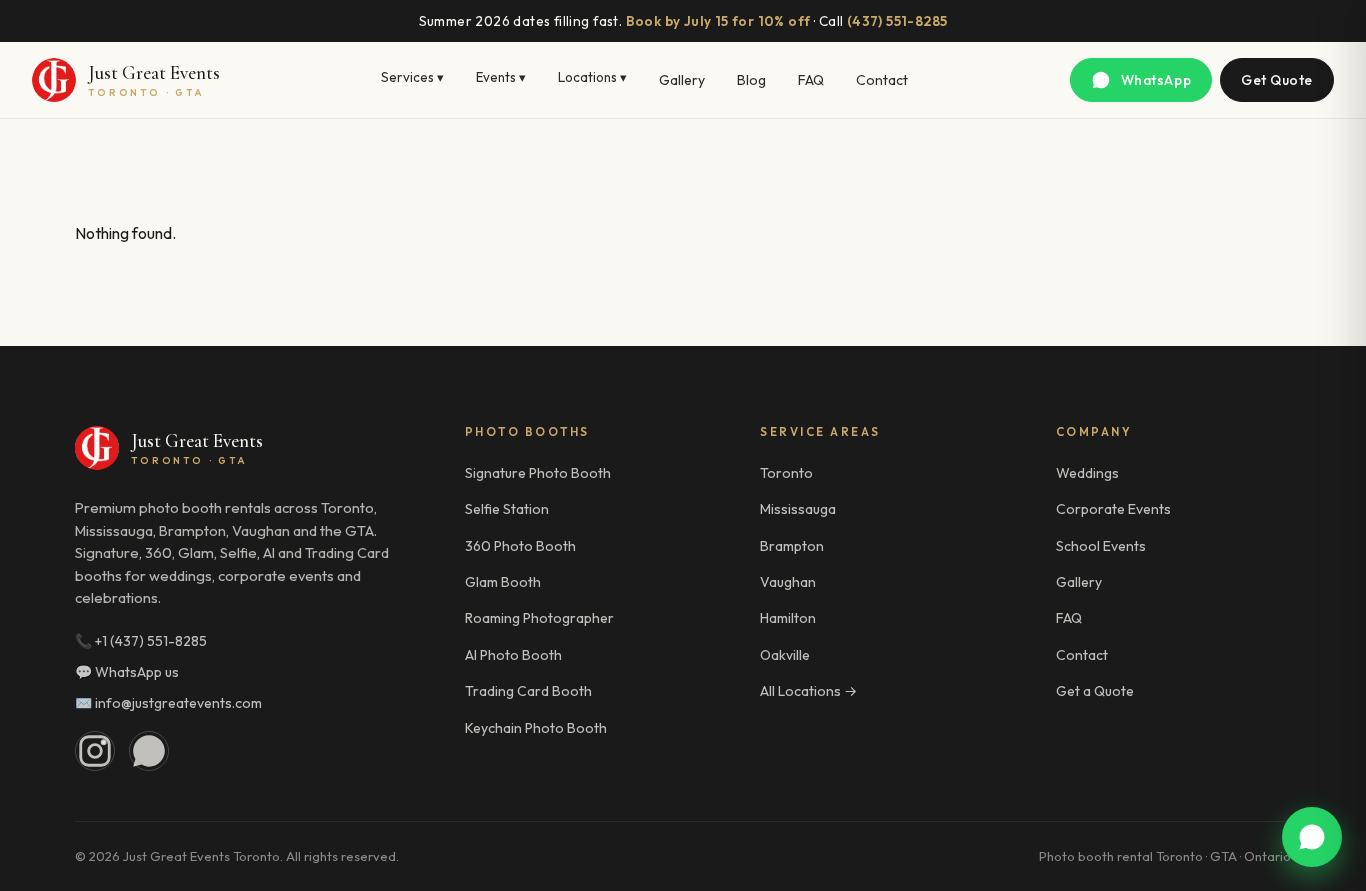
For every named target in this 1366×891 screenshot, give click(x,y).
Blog (751, 80)
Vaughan (788, 582)
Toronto (786, 473)
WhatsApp (1156, 80)
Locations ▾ (592, 77)
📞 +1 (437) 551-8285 (141, 641)
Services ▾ (412, 77)
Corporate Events (1113, 509)
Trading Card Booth (528, 691)
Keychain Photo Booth (536, 728)
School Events (1101, 546)
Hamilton (788, 618)
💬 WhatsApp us (127, 672)
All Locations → (808, 691)
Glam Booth (503, 582)
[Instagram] (95, 751)
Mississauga (798, 509)
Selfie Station (507, 509)
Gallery (682, 80)
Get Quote (1277, 80)
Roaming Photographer (539, 618)
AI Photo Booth (513, 655)
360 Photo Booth (520, 546)
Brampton (792, 546)
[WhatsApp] (149, 751)
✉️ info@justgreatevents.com (168, 703)
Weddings (1087, 473)
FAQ (811, 80)
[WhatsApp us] (1312, 837)
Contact (882, 80)
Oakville (785, 655)
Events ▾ (501, 77)
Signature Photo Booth (538, 473)
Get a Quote (1095, 691)
